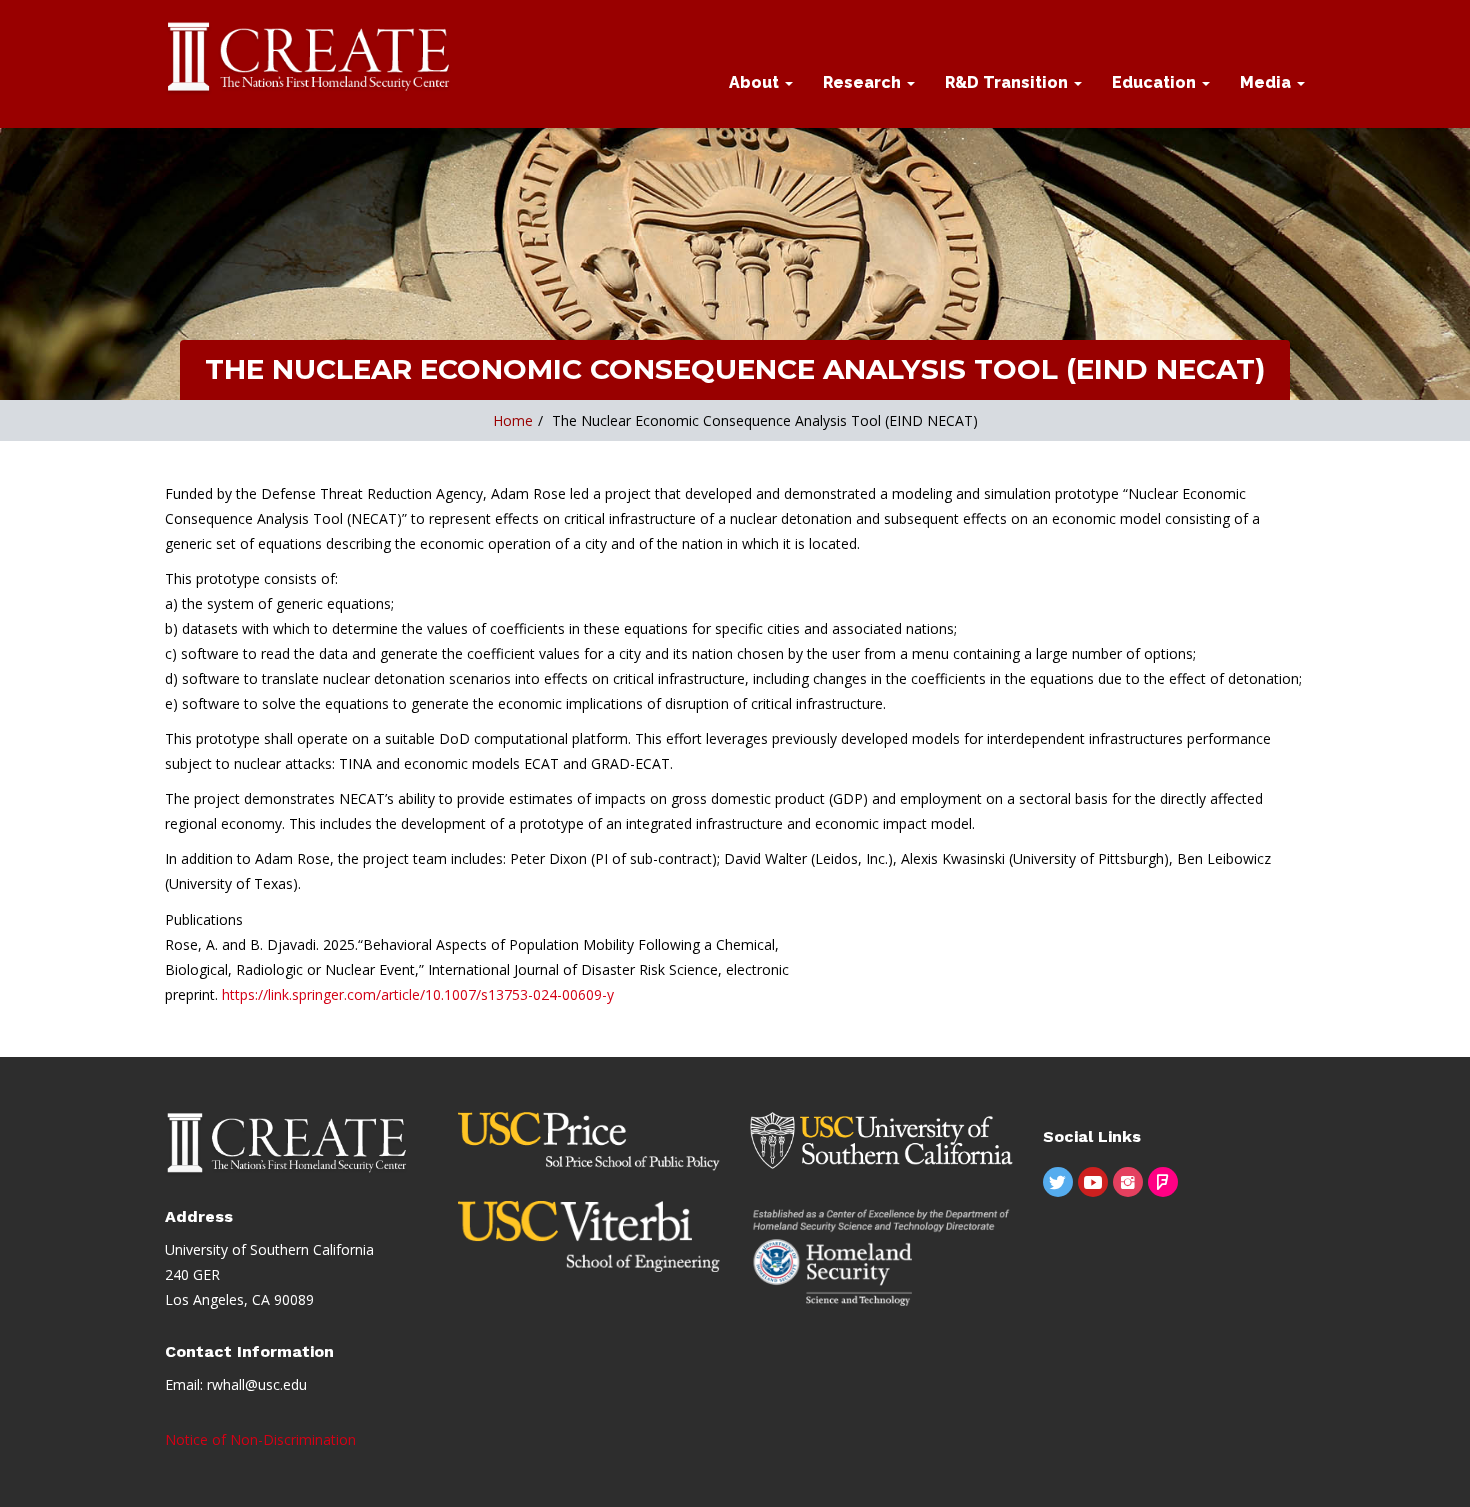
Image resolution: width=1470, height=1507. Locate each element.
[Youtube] (1093, 1182)
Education (1156, 82)
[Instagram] (1128, 1182)
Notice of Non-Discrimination (260, 1439)
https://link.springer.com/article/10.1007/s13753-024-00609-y (418, 994)
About (756, 82)
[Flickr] (1163, 1182)
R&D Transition (1008, 82)
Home (513, 420)
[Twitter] (1058, 1182)
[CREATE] (310, 58)
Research (864, 82)
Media (1267, 82)
